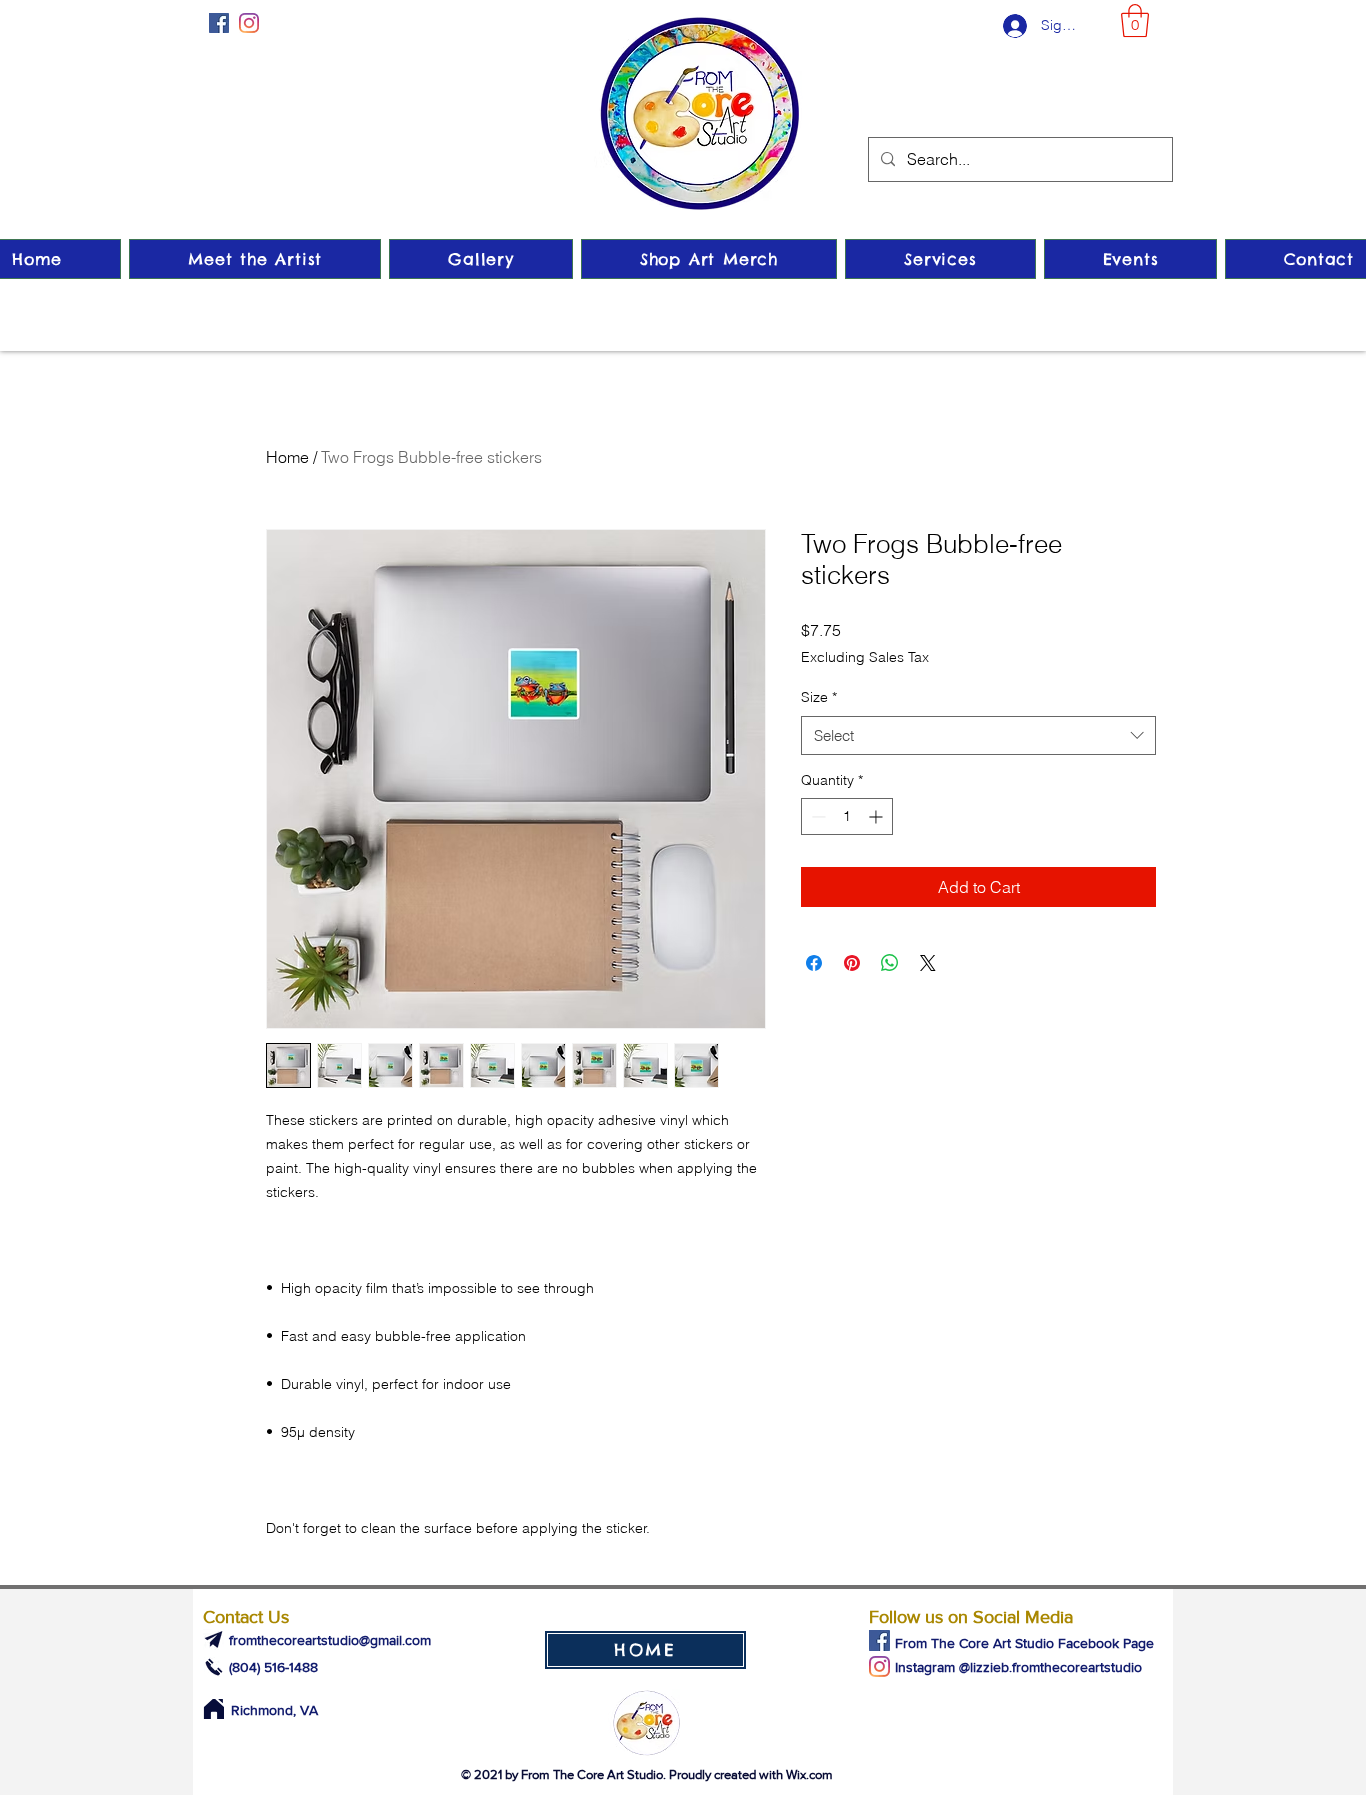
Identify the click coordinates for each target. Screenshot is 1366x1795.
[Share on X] (928, 963)
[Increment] (877, 816)
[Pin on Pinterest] (852, 963)
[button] (1135, 20)
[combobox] (978, 735)
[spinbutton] (847, 816)
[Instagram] (249, 23)
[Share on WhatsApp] (890, 963)
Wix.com (809, 1774)
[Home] (213, 1709)
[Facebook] (219, 23)
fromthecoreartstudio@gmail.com (330, 1640)
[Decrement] (816, 816)
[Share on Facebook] (814, 963)
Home (287, 457)
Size (819, 697)
